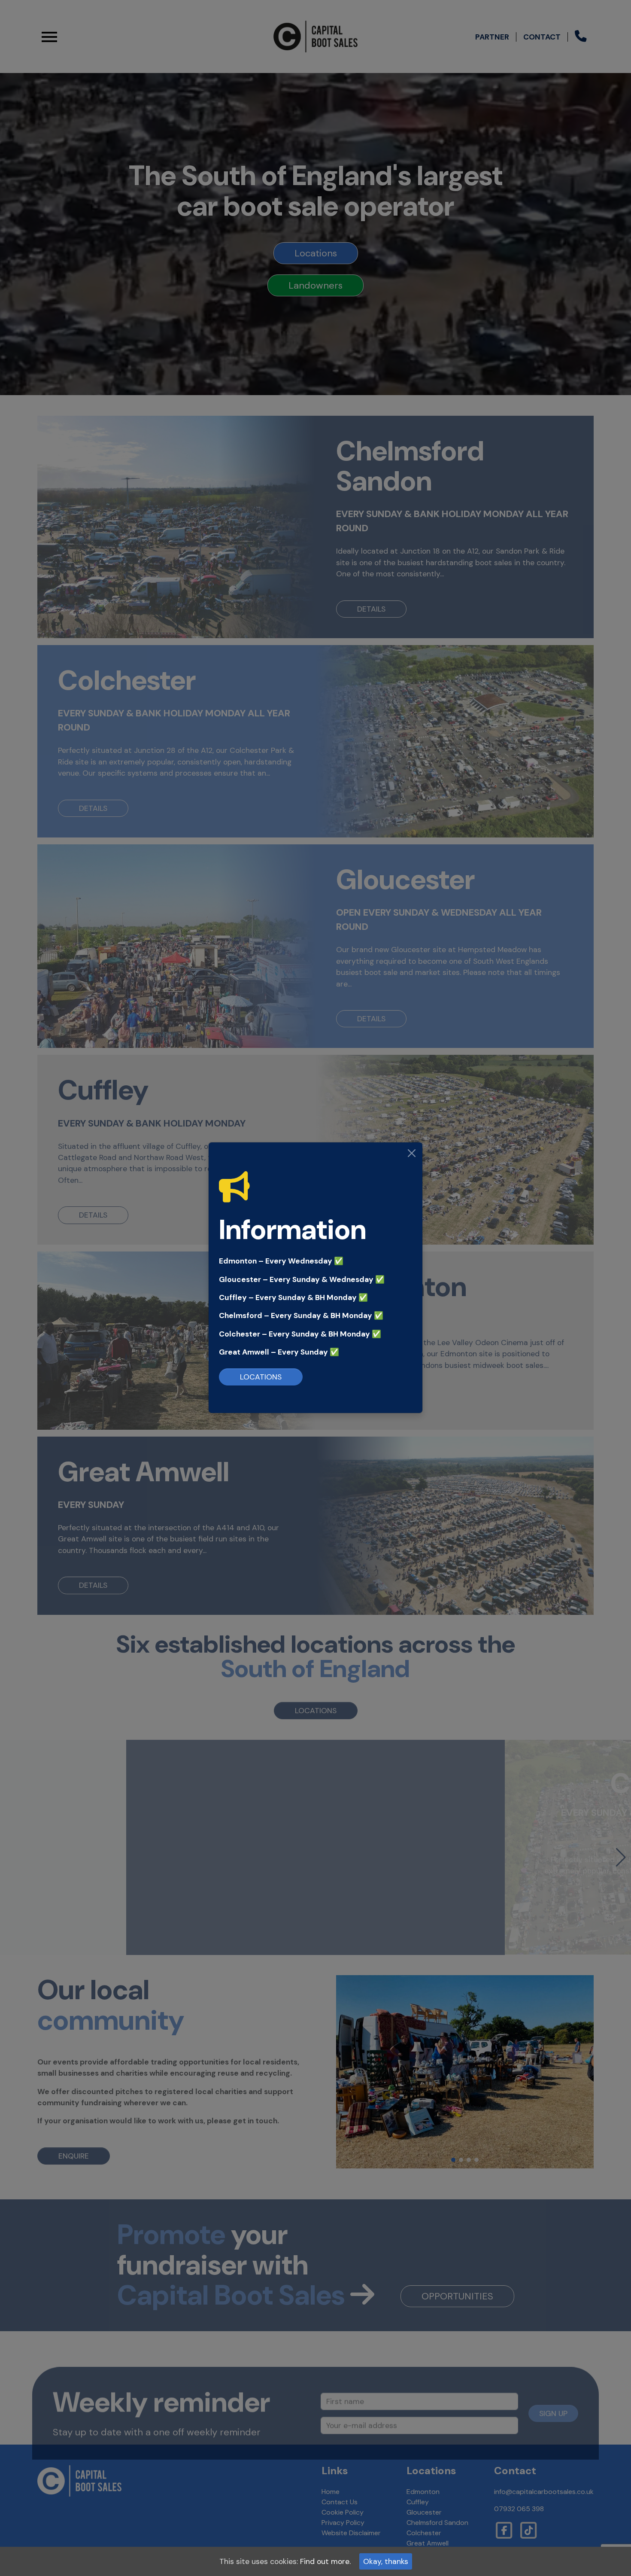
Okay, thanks (386, 2561)
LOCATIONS (261, 1377)
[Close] (412, 1153)
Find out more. (325, 2561)
